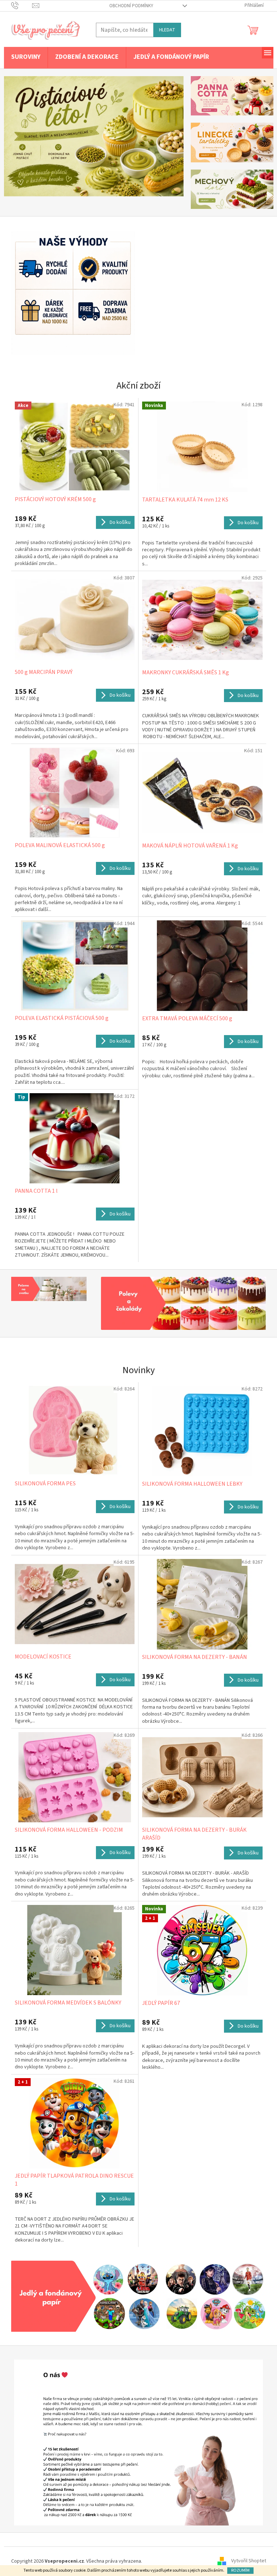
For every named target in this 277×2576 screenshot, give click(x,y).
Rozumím (238, 2570)
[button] (15, 136)
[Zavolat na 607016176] (19, 5)
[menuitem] (23, 57)
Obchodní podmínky (128, 6)
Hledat (164, 30)
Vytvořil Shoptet (246, 2558)
